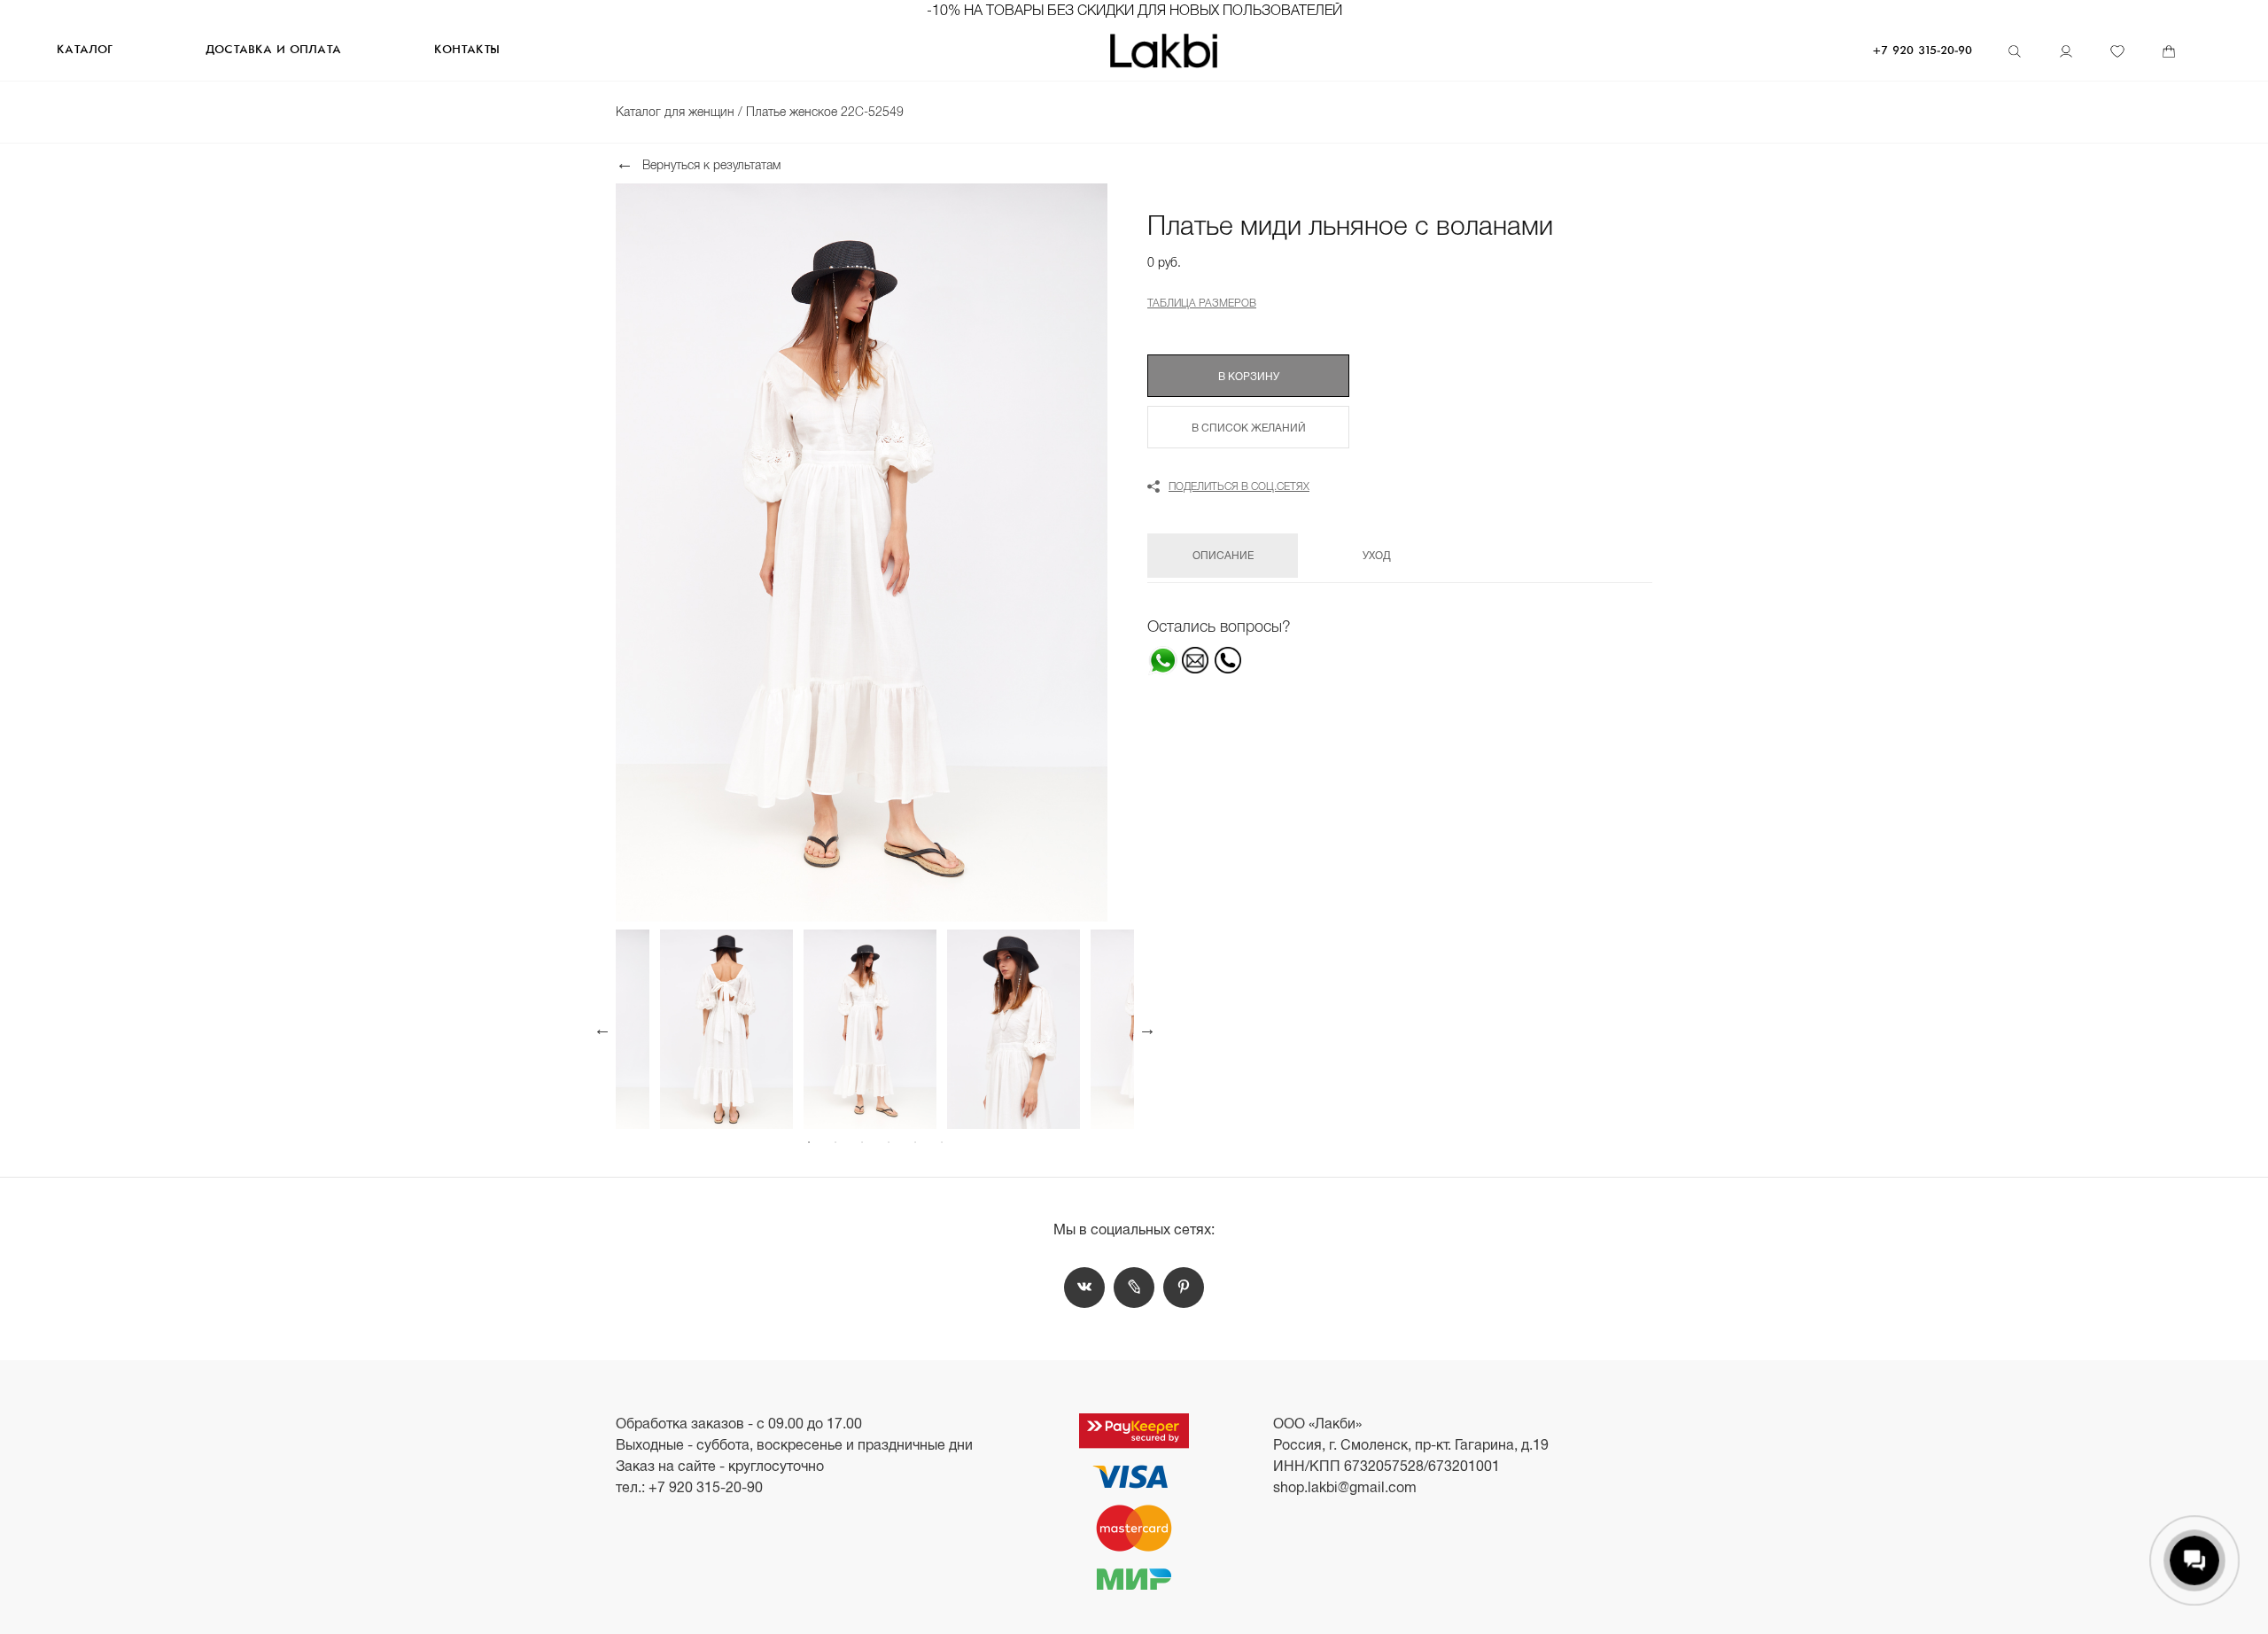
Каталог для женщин (677, 112)
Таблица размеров (1202, 303)
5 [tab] (915, 1142)
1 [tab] (809, 1142)
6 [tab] (942, 1142)
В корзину (1249, 377)
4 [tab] (889, 1142)
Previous (602, 1029)
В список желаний (1249, 428)
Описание (1223, 556)
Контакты (467, 50)
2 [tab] (835, 1142)
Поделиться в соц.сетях (1239, 486)
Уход (1377, 556)
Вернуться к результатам (711, 164)
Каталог (84, 50)
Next (1147, 1029)
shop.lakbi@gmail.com (1345, 1487)
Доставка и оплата (273, 50)
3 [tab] (862, 1142)
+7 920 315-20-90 (1922, 51)
